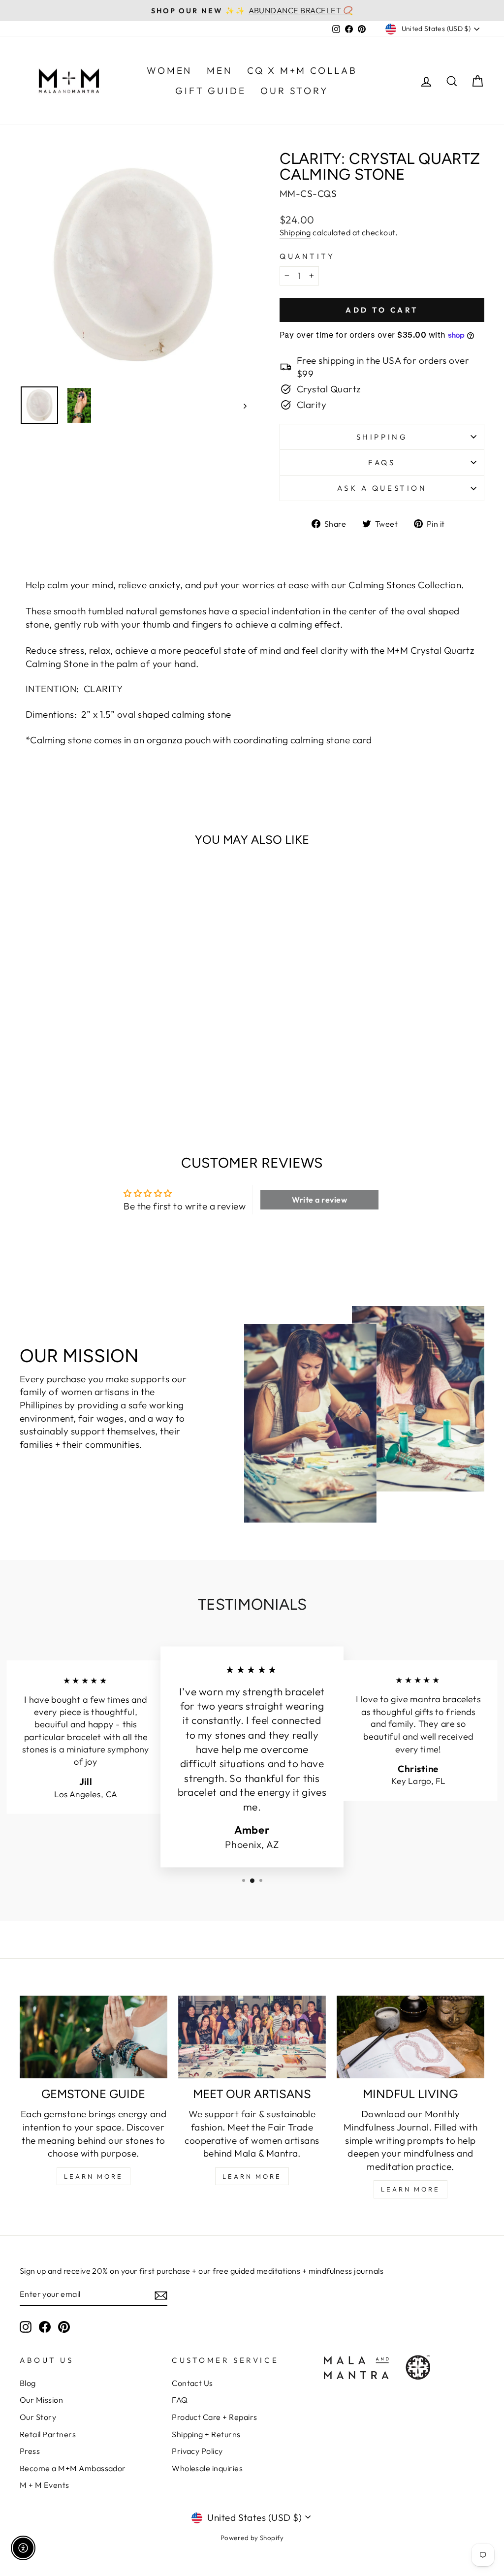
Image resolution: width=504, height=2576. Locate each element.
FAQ (180, 2400)
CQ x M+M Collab (302, 70)
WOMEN (169, 70)
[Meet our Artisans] (252, 2037)
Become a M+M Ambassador (73, 2468)
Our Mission (41, 2400)
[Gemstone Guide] (94, 2037)
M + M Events (45, 2485)
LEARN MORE (94, 2176)
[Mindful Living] (410, 2037)
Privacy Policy (197, 2451)
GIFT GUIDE (210, 91)
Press (30, 2451)
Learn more (410, 2189)
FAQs (382, 462)
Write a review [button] (319, 1200)
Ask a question (382, 488)
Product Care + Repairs (214, 2417)
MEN (219, 70)
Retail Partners (48, 2434)
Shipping (295, 232)
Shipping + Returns (206, 2434)
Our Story (38, 2417)
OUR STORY (294, 91)
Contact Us (192, 2383)
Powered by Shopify (252, 2538)
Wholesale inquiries (207, 2468)
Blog (28, 2383)
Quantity (307, 256)
